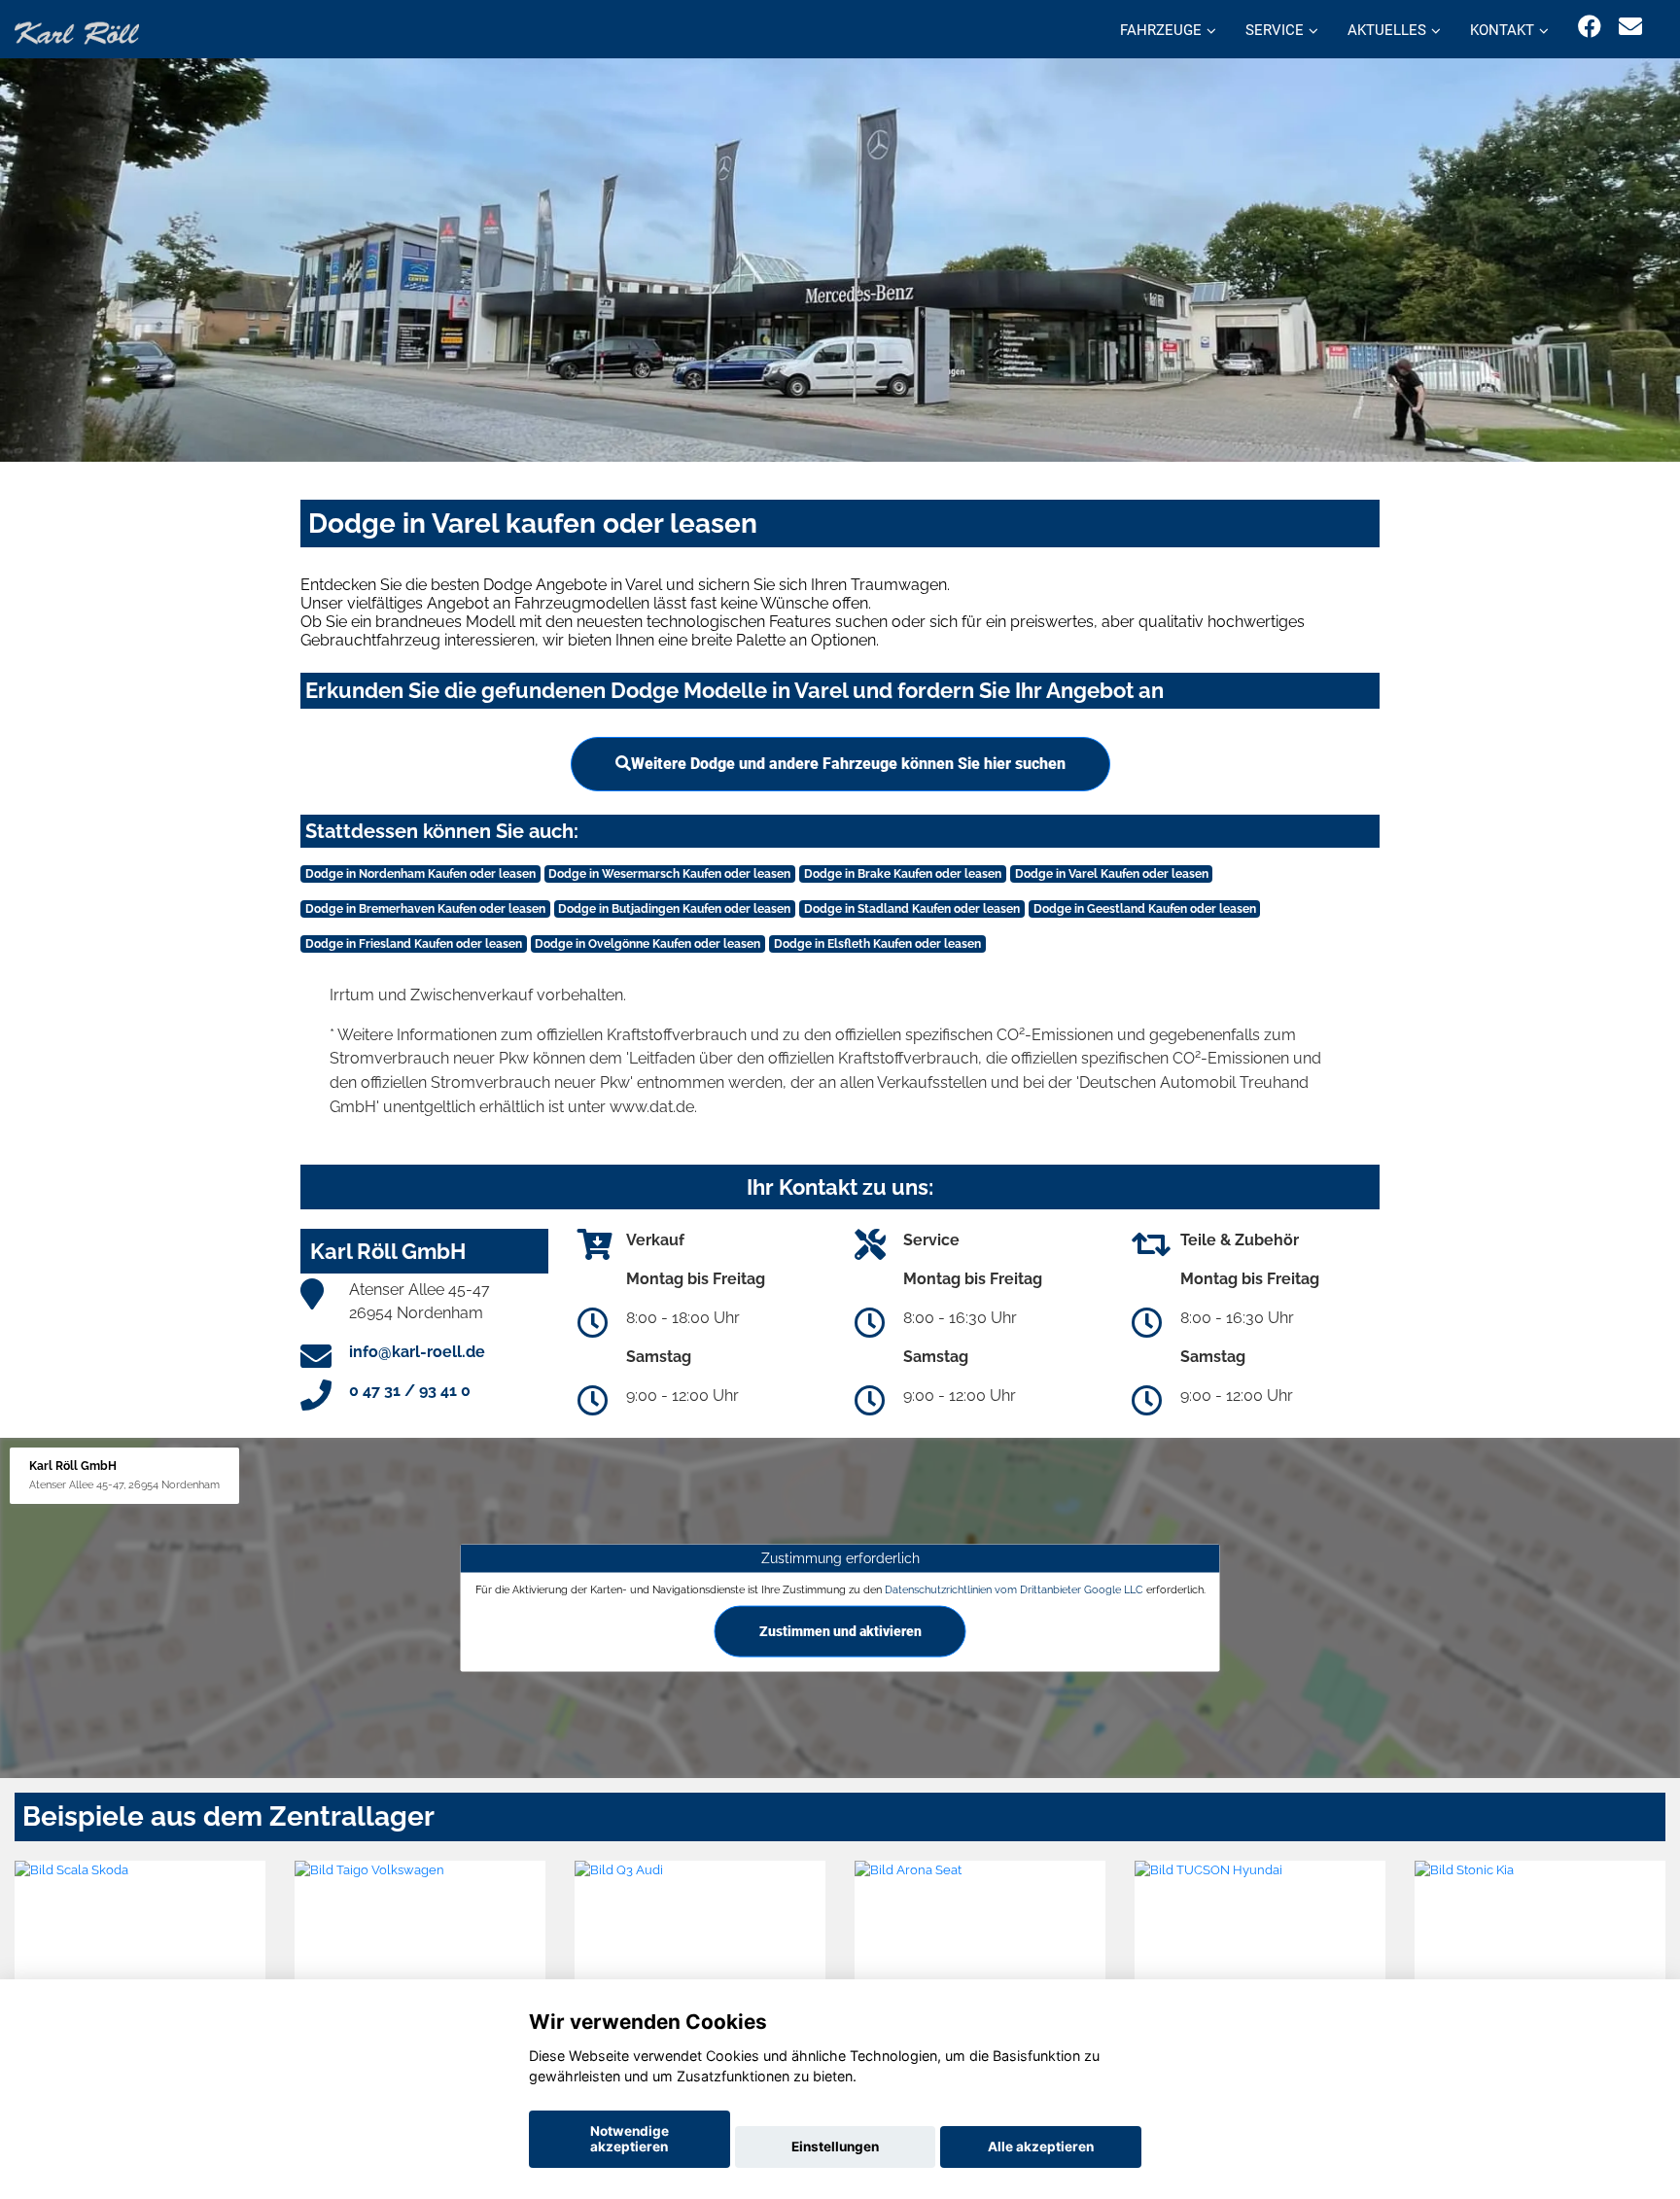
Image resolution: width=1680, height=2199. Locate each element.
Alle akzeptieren (1041, 2147)
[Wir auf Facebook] (1590, 27)
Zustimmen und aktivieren (840, 1630)
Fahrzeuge (1161, 30)
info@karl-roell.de (417, 1352)
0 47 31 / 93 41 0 (410, 1391)
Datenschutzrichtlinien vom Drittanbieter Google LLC (1014, 1589)
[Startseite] (77, 32)
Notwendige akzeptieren (630, 2139)
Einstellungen (835, 2147)
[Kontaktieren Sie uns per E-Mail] (1630, 27)
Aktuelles (1387, 30)
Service (1275, 30)
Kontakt (1502, 30)
